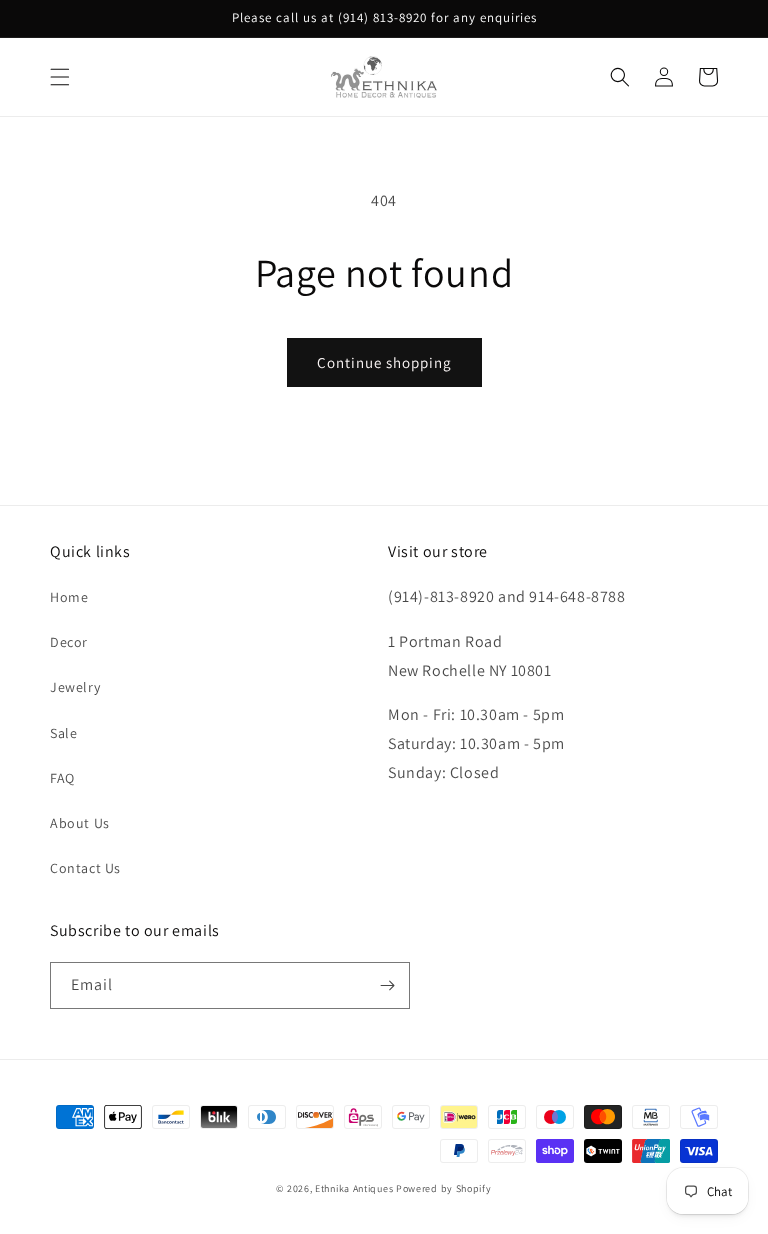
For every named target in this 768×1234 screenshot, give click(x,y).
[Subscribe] (387, 985)
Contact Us (85, 868)
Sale (63, 733)
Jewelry (75, 687)
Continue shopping (384, 362)
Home (69, 597)
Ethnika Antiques (354, 1188)
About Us (80, 823)
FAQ (62, 778)
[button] (60, 77)
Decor (69, 642)
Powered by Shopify (444, 1188)
